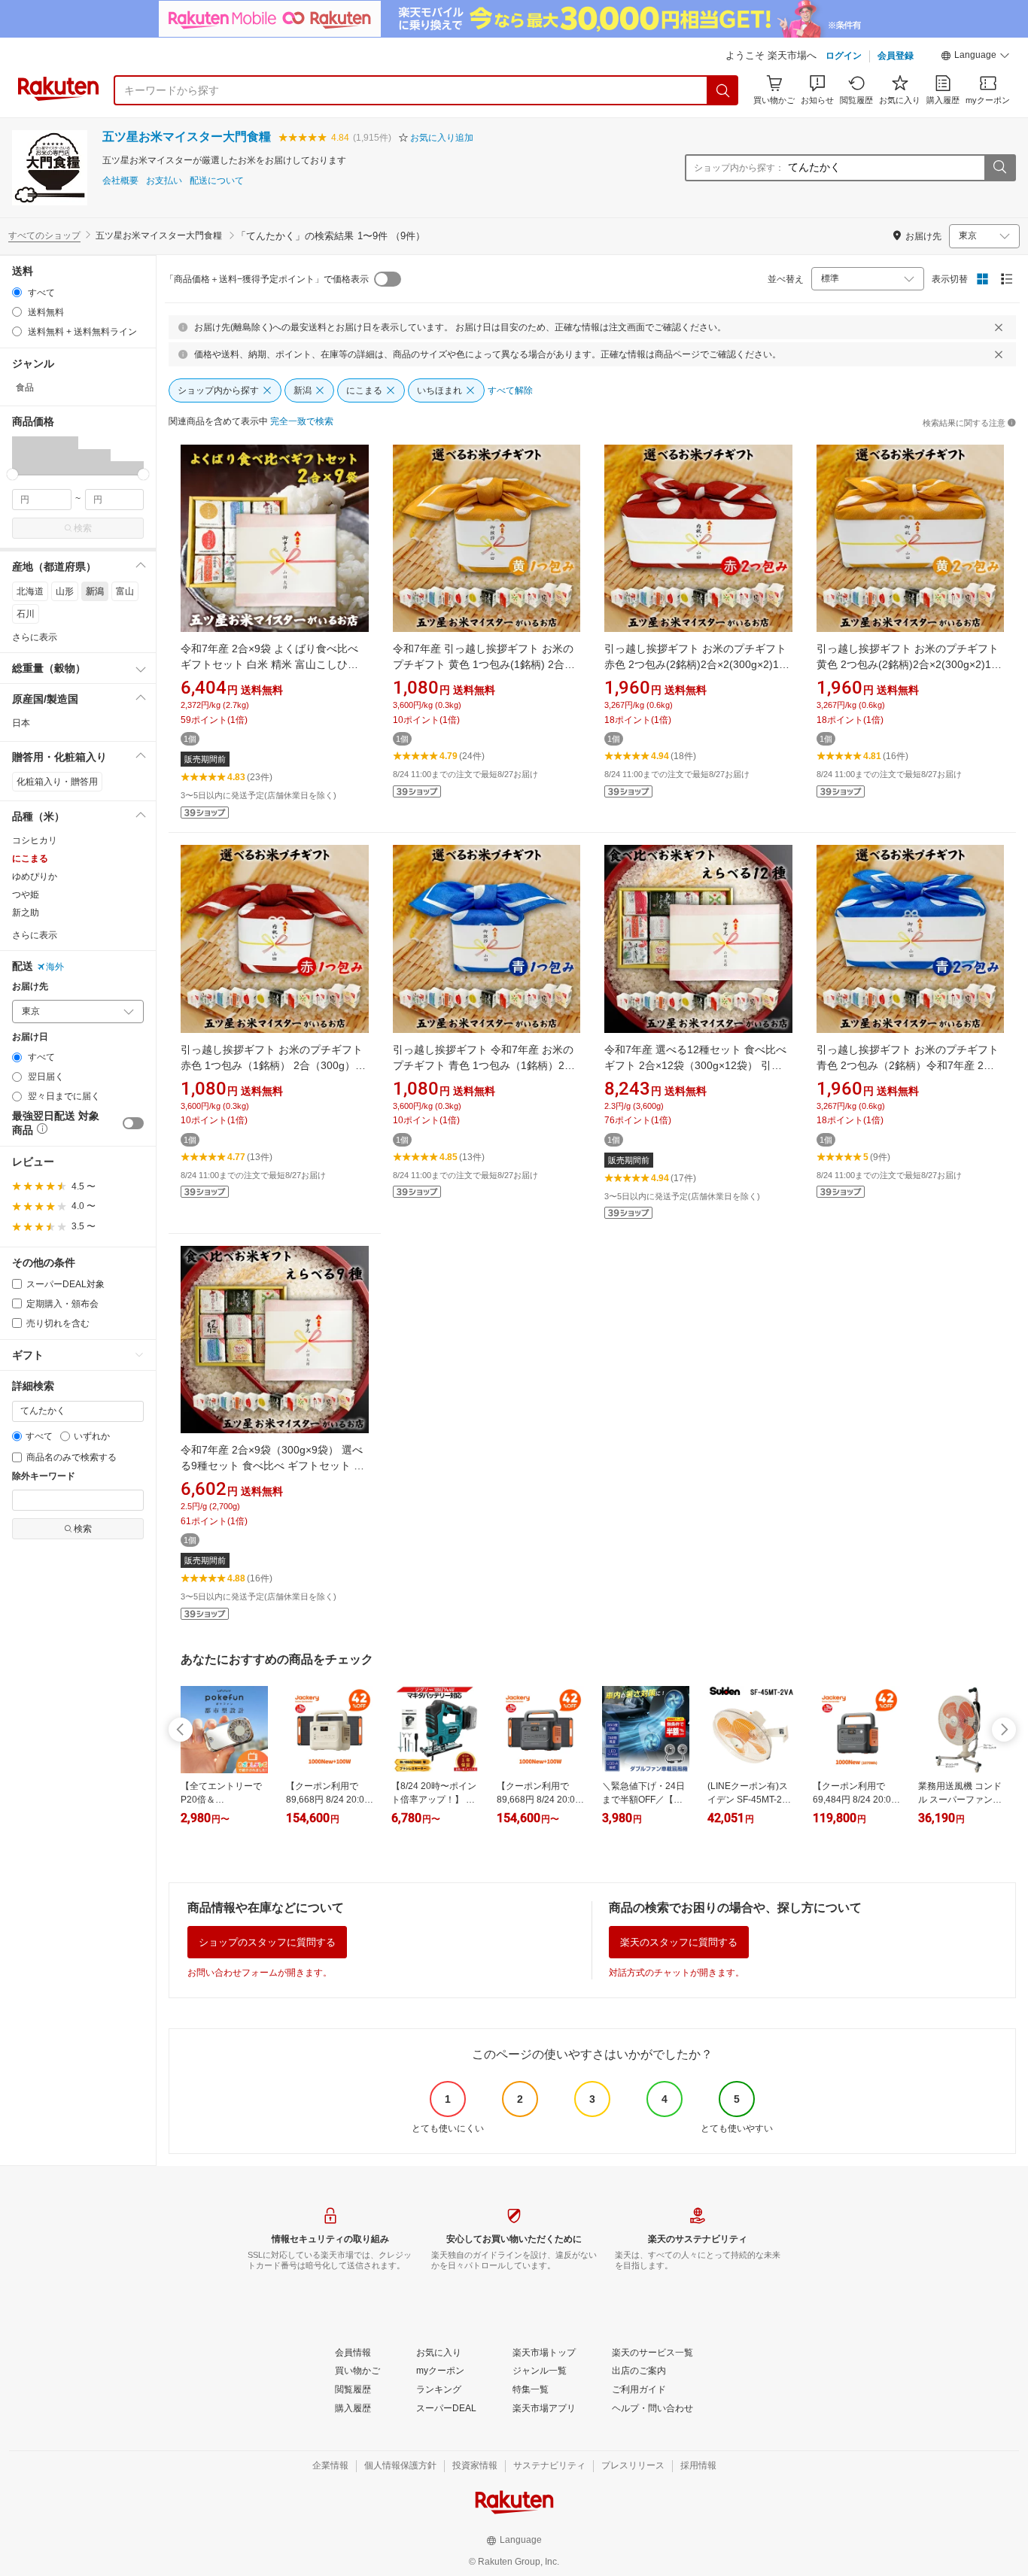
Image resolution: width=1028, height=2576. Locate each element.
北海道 (30, 591)
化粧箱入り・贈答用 (57, 782)
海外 (55, 967)
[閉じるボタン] (999, 327)
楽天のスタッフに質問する (679, 1942)
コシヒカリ (35, 840)
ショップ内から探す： (739, 168)
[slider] (12, 474)
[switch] (133, 1123)
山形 (65, 591)
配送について (217, 181)
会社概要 (120, 181)
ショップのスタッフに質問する (267, 1942)
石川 (26, 614)
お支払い (164, 181)
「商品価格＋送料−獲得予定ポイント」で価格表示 (267, 279)
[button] (975, 57)
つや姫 (26, 895)
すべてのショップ (44, 235)
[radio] (17, 292)
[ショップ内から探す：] (999, 168)
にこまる (30, 858)
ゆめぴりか (35, 876)
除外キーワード (44, 1476)
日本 (21, 723)
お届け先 (30, 987)
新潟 (95, 591)
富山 (125, 591)
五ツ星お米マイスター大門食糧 (187, 137)
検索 (83, 528)
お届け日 (30, 1037)
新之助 (26, 913)
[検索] (723, 90)
